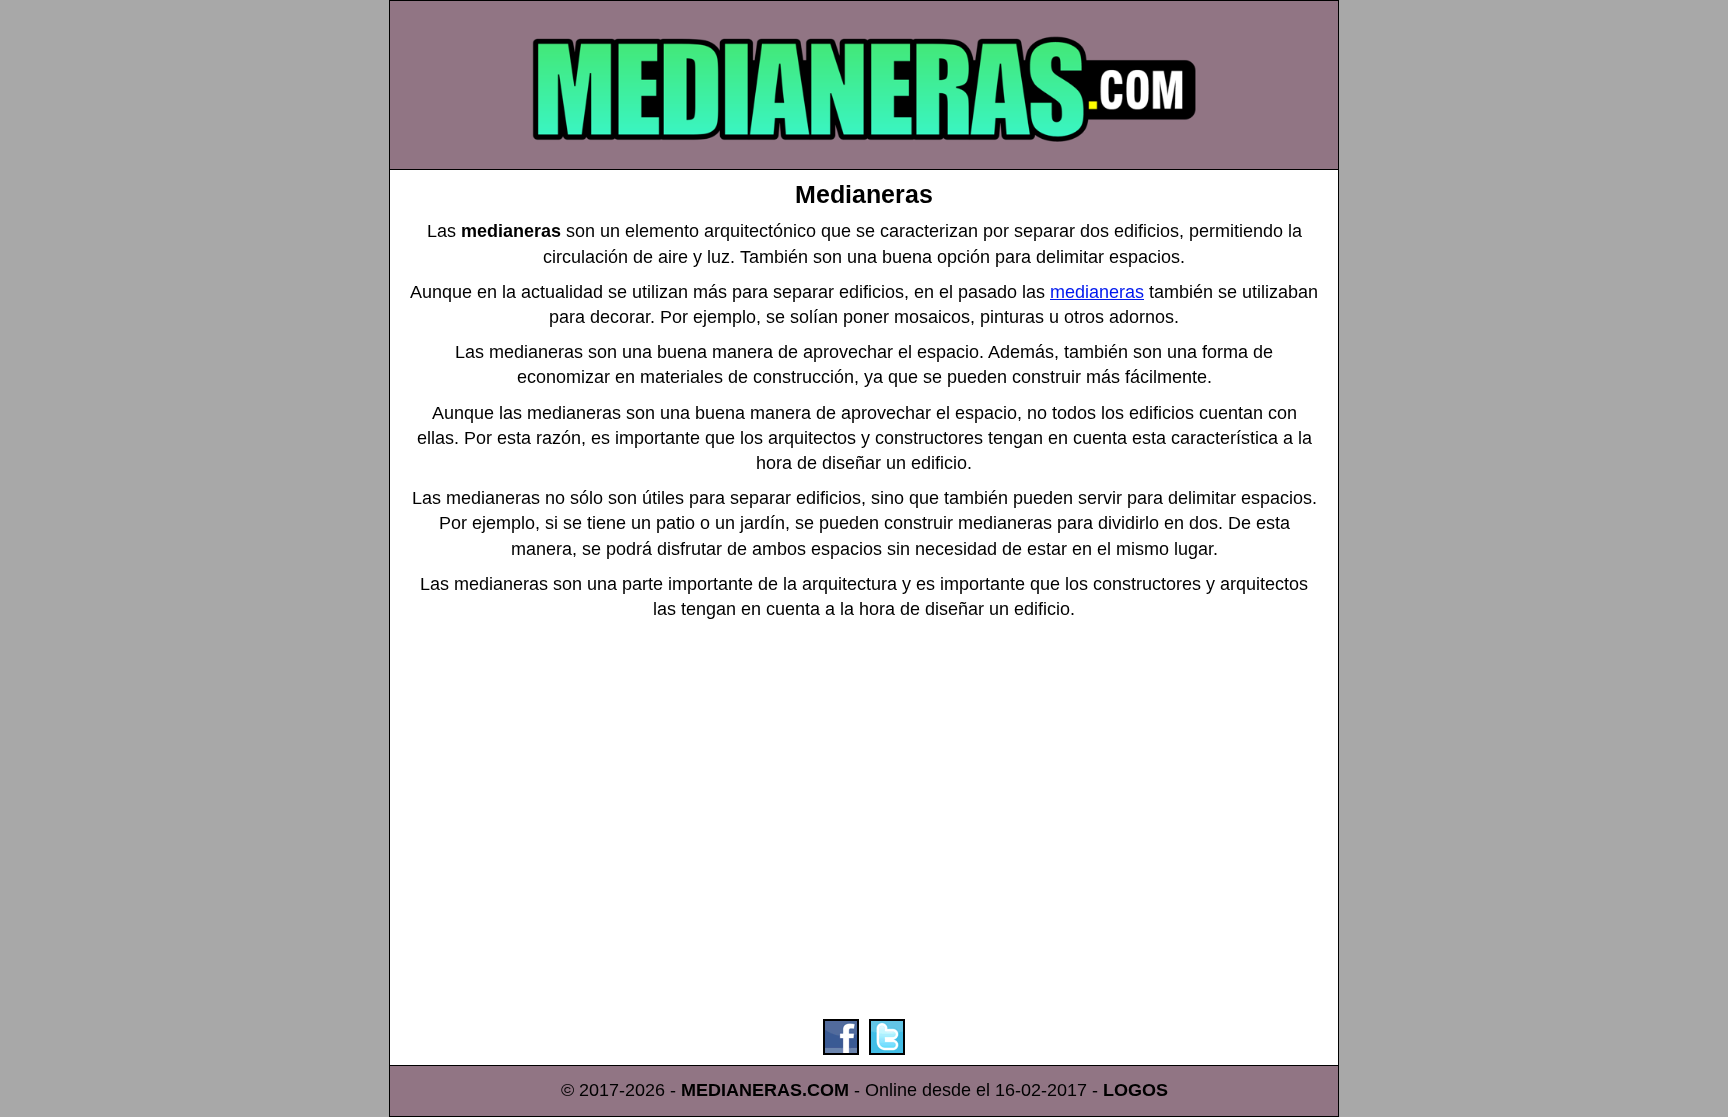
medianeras (1097, 292)
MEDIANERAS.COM (765, 1090)
